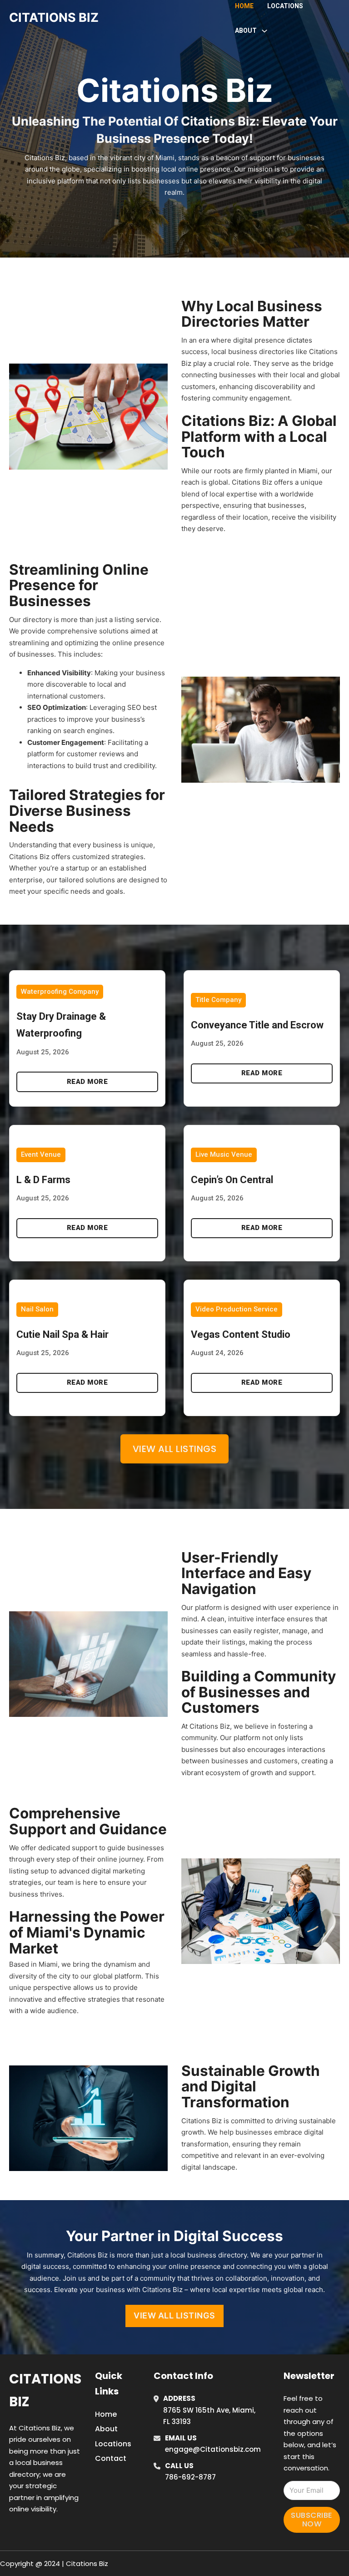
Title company (218, 1000)
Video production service (237, 1309)
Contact (111, 2458)
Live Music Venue (224, 1154)
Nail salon (37, 1309)
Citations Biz (45, 2390)
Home (244, 6)
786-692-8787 (190, 2477)
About (106, 2429)
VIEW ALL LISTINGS (174, 2315)
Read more (87, 1082)
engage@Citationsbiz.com (213, 2449)
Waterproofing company (60, 992)
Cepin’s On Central (232, 1180)
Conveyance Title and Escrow (257, 1025)
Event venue (41, 1154)
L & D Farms (43, 1180)
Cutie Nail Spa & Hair (62, 1334)
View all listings (175, 1449)
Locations (285, 6)
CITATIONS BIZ (54, 18)
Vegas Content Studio (241, 1334)
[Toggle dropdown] (264, 31)
